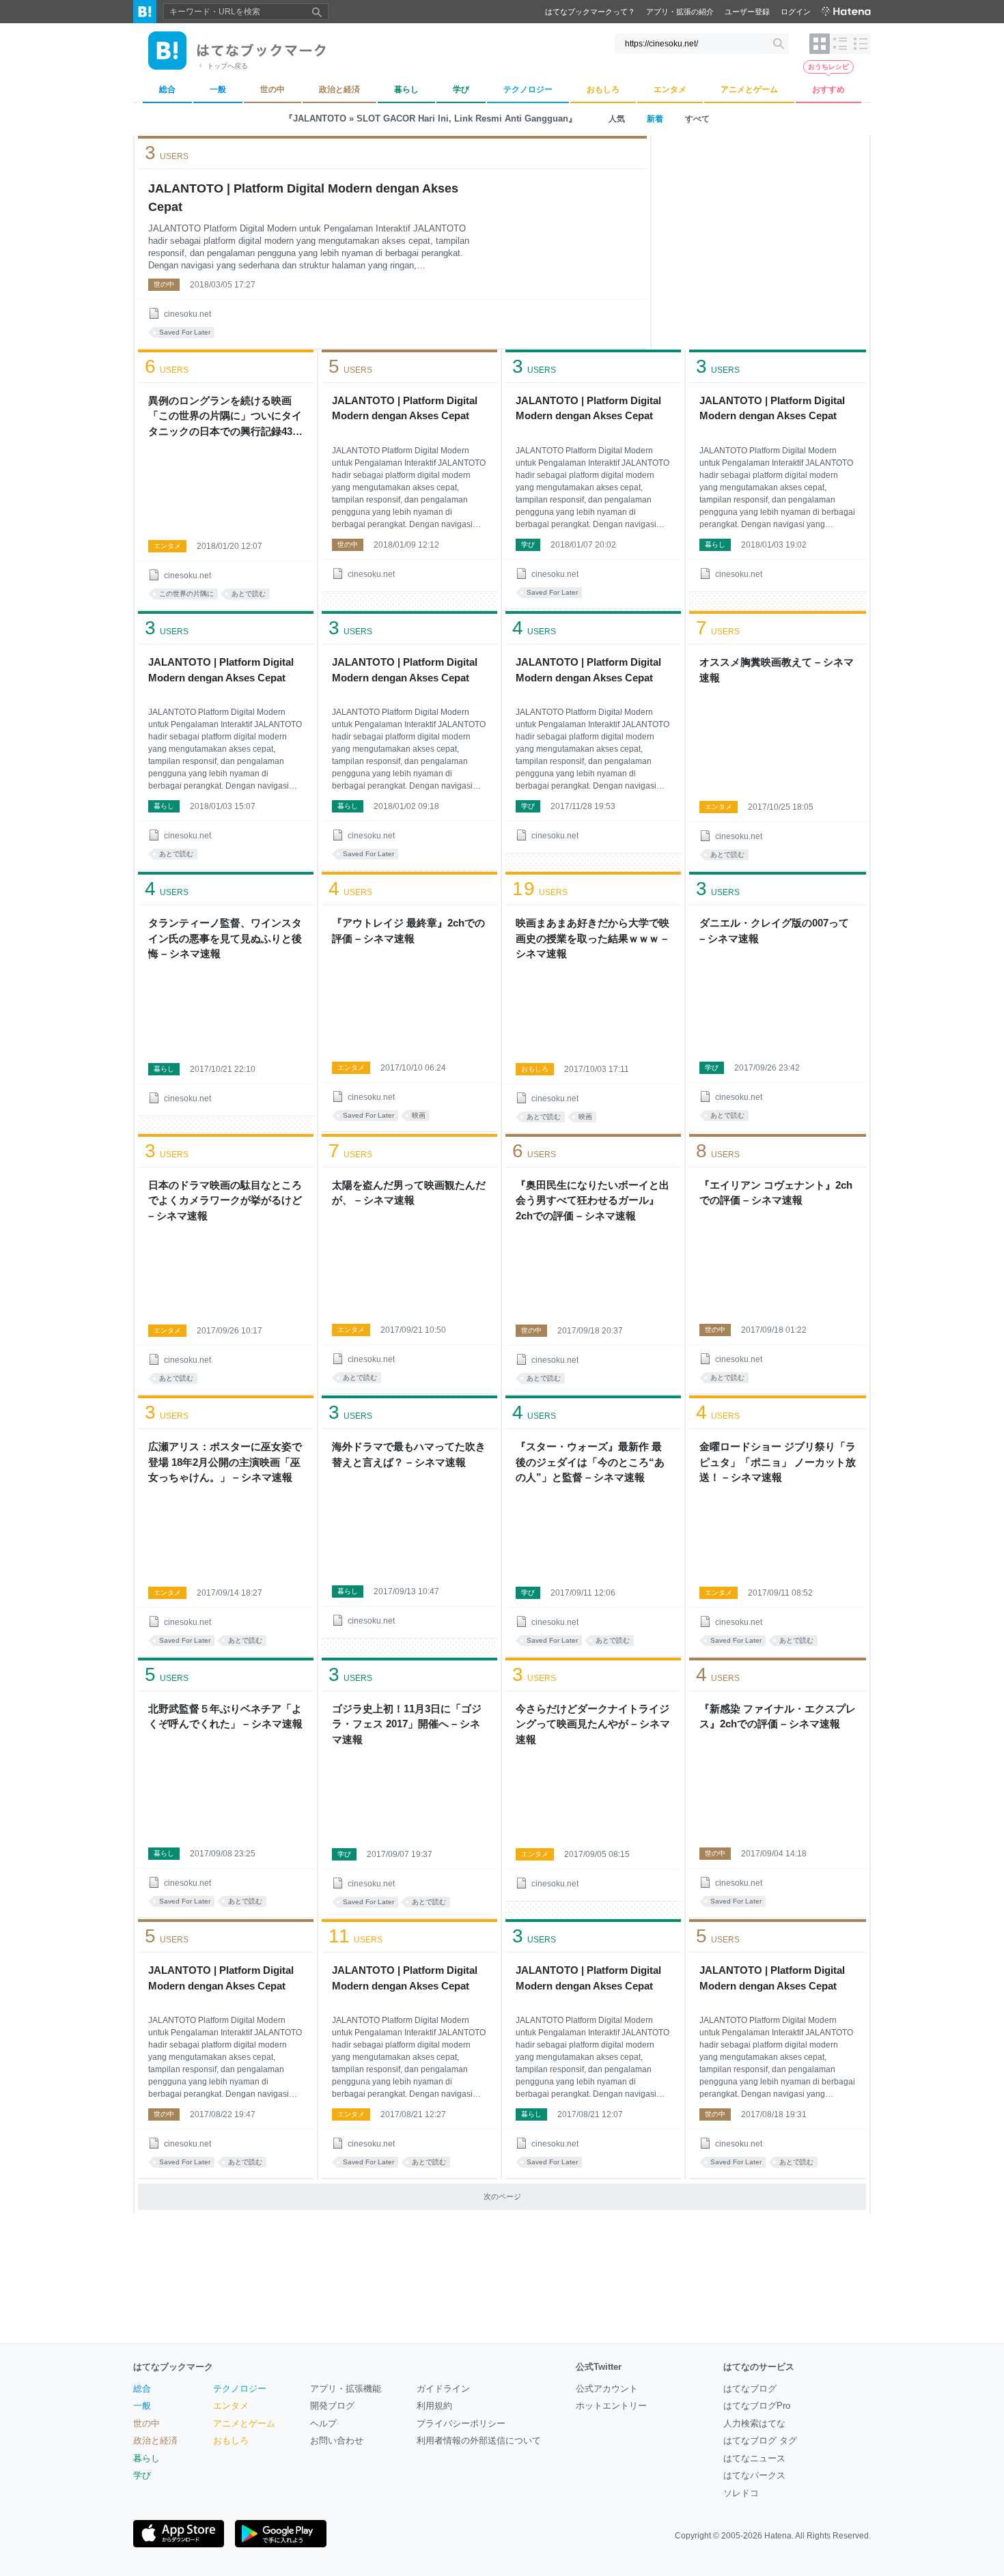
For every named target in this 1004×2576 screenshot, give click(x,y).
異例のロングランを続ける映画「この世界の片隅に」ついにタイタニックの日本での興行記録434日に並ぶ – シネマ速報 (225, 417)
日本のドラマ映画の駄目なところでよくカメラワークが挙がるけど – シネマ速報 (225, 1200)
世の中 (164, 284)
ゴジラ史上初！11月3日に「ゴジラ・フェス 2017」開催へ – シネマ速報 (407, 1724)
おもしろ (535, 1069)
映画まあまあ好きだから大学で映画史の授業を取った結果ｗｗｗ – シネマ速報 (592, 938)
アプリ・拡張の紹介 (680, 12)
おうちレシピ (828, 67)
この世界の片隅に (186, 594)
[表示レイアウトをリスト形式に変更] (840, 44)
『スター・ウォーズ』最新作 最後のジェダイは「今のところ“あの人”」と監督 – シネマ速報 (590, 1462)
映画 (419, 1115)
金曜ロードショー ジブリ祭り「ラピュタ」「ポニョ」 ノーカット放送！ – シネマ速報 (778, 1462)
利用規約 (434, 2406)
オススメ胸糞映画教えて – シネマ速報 (777, 670)
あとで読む (249, 594)
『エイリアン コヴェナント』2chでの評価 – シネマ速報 (776, 1193)
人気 (617, 119)
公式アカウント (607, 2389)
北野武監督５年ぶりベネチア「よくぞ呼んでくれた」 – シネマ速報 (225, 1716)
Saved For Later (185, 332)
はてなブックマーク (173, 2367)
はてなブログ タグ (760, 2440)
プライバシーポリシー (461, 2423)
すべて (697, 119)
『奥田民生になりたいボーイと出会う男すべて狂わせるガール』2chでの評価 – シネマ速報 (592, 1200)
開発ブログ (332, 2406)
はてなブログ (750, 2389)
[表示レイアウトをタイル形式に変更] (820, 44)
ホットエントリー (611, 2406)
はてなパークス (754, 2475)
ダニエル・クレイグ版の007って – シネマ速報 (774, 931)
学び (528, 544)
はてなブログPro (757, 2406)
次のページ (502, 2196)
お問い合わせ (337, 2440)
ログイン (796, 12)
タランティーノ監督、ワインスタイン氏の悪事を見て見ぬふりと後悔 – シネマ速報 (225, 938)
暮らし (715, 544)
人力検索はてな (754, 2423)
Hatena (778, 2536)
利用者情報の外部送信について (479, 2440)
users (167, 153)
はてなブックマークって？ (590, 12)
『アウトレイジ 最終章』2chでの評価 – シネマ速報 (408, 931)
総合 (142, 2389)
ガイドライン (443, 2389)
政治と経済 (155, 2440)
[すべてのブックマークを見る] (226, 489)
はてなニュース (754, 2458)
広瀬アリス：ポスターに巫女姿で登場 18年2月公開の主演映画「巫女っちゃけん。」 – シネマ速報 (225, 1462)
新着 (655, 119)
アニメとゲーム (244, 2423)
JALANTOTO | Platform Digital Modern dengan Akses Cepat (303, 198)
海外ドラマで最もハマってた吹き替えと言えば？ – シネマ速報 (409, 1454)
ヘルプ (323, 2423)
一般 (142, 2406)
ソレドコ (741, 2493)
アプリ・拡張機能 (346, 2389)
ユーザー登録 (747, 12)
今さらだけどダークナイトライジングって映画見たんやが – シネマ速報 (593, 1724)
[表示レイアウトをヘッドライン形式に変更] (861, 44)
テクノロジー (240, 2389)
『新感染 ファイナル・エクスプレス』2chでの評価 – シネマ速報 (778, 1716)
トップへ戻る (227, 66)
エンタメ (167, 546)
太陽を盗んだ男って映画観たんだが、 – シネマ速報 (409, 1193)
